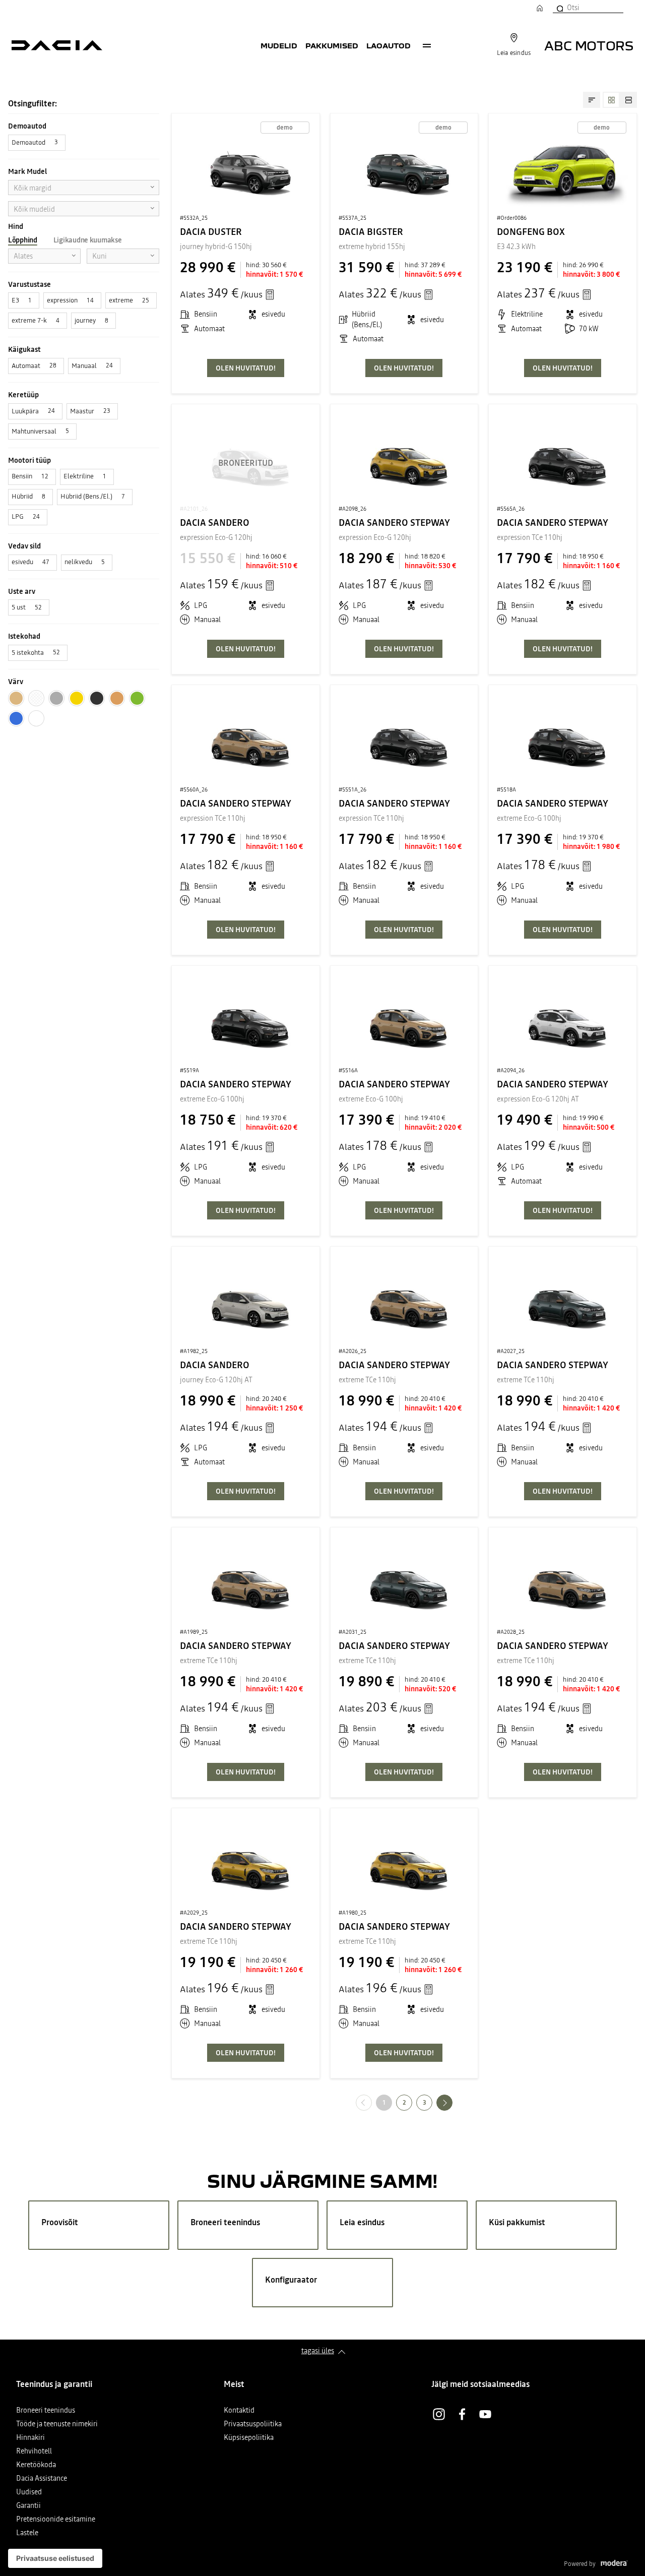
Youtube (485, 2414)
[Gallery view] (611, 100)
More (427, 45)
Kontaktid (239, 2411)
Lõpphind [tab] (23, 240)
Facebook (462, 2414)
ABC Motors (589, 45)
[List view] (628, 100)
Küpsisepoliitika (249, 2438)
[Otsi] (559, 8)
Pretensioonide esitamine (56, 2520)
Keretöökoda (36, 2465)
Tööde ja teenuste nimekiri (57, 2425)
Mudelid (279, 45)
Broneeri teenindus (46, 2411)
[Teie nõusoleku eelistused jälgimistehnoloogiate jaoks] (55, 2558)
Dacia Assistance (42, 2479)
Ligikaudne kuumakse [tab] (88, 240)
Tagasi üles (318, 2351)
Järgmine (452, 2102)
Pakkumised (332, 45)
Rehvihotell (34, 2452)
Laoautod (389, 45)
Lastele (27, 2533)
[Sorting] (592, 100)
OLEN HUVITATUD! (246, 368)
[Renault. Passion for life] (57, 45)
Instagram (439, 2414)
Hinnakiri (30, 2438)
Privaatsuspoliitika (253, 2425)
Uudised (29, 2493)
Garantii (28, 2506)
